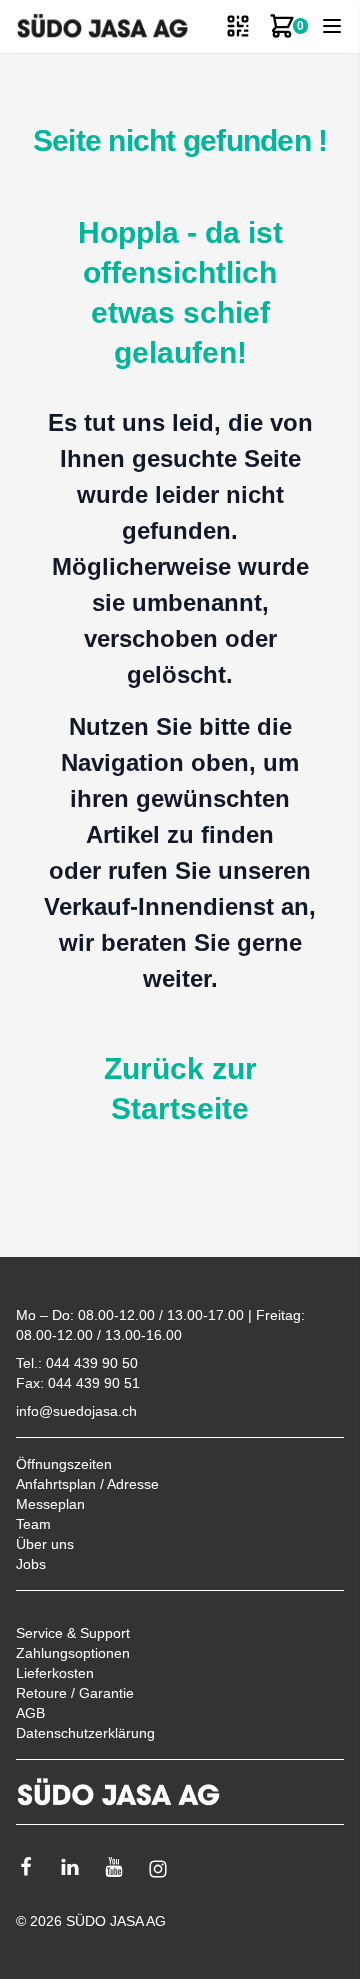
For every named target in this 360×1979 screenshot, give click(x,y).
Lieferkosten (55, 1673)
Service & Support (73, 1633)
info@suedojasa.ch (76, 1411)
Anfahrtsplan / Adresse (87, 1484)
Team (33, 1524)
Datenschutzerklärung (85, 1733)
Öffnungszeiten (64, 1464)
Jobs (31, 1564)
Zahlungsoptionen (73, 1653)
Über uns (45, 1544)
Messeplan (50, 1504)
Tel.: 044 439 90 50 (77, 1363)
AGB (30, 1713)
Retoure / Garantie (75, 1693)
